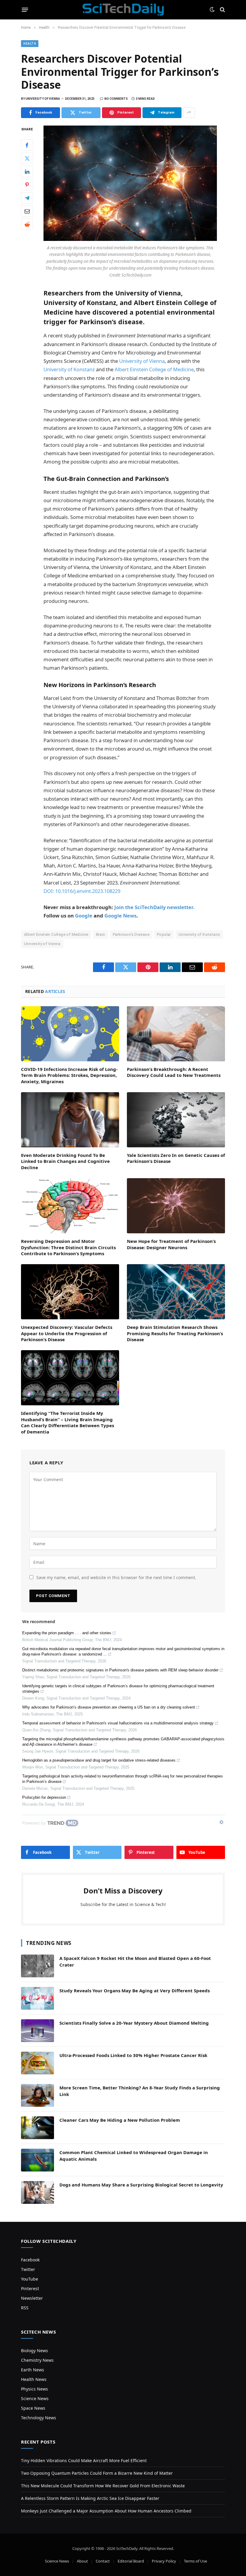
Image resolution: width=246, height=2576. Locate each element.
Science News (35, 2398)
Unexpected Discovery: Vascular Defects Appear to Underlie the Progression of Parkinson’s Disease (67, 1333)
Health (30, 44)
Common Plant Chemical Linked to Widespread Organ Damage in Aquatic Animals (134, 2155)
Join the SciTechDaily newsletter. (154, 907)
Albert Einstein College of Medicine (154, 369)
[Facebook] (27, 145)
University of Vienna (142, 361)
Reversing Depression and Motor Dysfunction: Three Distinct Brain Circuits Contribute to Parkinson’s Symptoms (68, 1247)
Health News (34, 2379)
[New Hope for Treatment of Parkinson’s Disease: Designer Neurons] (176, 1206)
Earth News (33, 2370)
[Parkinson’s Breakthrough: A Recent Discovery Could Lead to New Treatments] (176, 1034)
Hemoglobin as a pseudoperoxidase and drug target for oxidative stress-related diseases (99, 1760)
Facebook (30, 2260)
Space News (33, 2408)
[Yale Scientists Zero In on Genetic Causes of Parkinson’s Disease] (176, 1120)
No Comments (116, 99)
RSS (25, 2308)
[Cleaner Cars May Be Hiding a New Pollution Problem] (37, 2128)
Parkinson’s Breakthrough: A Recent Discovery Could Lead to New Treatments (174, 1072)
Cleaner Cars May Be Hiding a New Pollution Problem (120, 2120)
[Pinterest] (27, 185)
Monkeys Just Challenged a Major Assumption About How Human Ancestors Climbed (106, 2511)
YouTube (30, 2279)
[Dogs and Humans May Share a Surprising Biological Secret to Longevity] (37, 2192)
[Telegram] (27, 198)
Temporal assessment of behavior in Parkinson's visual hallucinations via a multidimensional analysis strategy (118, 1723)
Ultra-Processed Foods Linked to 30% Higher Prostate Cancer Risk (133, 2055)
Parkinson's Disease (131, 934)
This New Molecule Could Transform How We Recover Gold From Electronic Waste (103, 2486)
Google (84, 916)
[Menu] (25, 10)
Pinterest (30, 2288)
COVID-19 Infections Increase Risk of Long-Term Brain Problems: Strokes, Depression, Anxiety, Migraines (69, 1075)
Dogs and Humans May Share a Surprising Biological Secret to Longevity (141, 2185)
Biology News (34, 2351)
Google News (120, 916)
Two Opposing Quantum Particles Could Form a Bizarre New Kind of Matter (97, 2473)
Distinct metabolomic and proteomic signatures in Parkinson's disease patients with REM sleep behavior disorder (120, 1670)
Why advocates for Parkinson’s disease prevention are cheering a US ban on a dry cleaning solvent (109, 1707)
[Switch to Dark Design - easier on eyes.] (212, 10)
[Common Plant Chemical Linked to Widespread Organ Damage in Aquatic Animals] (37, 2160)
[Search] (222, 10)
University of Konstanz (69, 369)
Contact (103, 2561)
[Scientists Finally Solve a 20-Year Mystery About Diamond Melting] (37, 2031)
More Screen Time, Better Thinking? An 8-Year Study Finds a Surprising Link (140, 2091)
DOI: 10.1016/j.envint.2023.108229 (82, 891)
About (82, 2561)
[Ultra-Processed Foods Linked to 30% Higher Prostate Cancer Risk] (37, 2063)
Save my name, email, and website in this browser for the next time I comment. (116, 1577)
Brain (101, 934)
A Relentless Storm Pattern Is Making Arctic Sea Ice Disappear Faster (90, 2498)
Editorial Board (131, 2561)
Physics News (34, 2389)
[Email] (27, 211)
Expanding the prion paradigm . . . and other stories (67, 1633)
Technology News (39, 2418)
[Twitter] (27, 158)
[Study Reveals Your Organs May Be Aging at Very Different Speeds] (37, 1998)
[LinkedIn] (27, 171)
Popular (164, 934)
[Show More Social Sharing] (189, 113)
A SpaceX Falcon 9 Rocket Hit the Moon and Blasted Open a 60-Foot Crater (135, 1961)
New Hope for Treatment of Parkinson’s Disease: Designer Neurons (171, 1244)
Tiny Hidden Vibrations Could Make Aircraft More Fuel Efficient (84, 2460)
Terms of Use (195, 2561)
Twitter (28, 2269)
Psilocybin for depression (44, 1797)
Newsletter (32, 2298)
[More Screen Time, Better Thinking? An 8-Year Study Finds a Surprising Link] (37, 2095)
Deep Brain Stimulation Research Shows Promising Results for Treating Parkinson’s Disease (175, 1333)
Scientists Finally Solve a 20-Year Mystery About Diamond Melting (134, 2023)
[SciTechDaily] (123, 10)
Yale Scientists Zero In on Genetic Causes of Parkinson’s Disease (176, 1158)
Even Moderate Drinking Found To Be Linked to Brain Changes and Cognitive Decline (65, 1161)
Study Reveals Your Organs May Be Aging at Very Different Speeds (135, 1991)
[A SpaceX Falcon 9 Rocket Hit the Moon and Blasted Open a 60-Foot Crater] (37, 1966)
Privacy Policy (164, 2561)
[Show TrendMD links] (221, 1822)
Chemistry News (37, 2360)
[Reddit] (27, 224)
